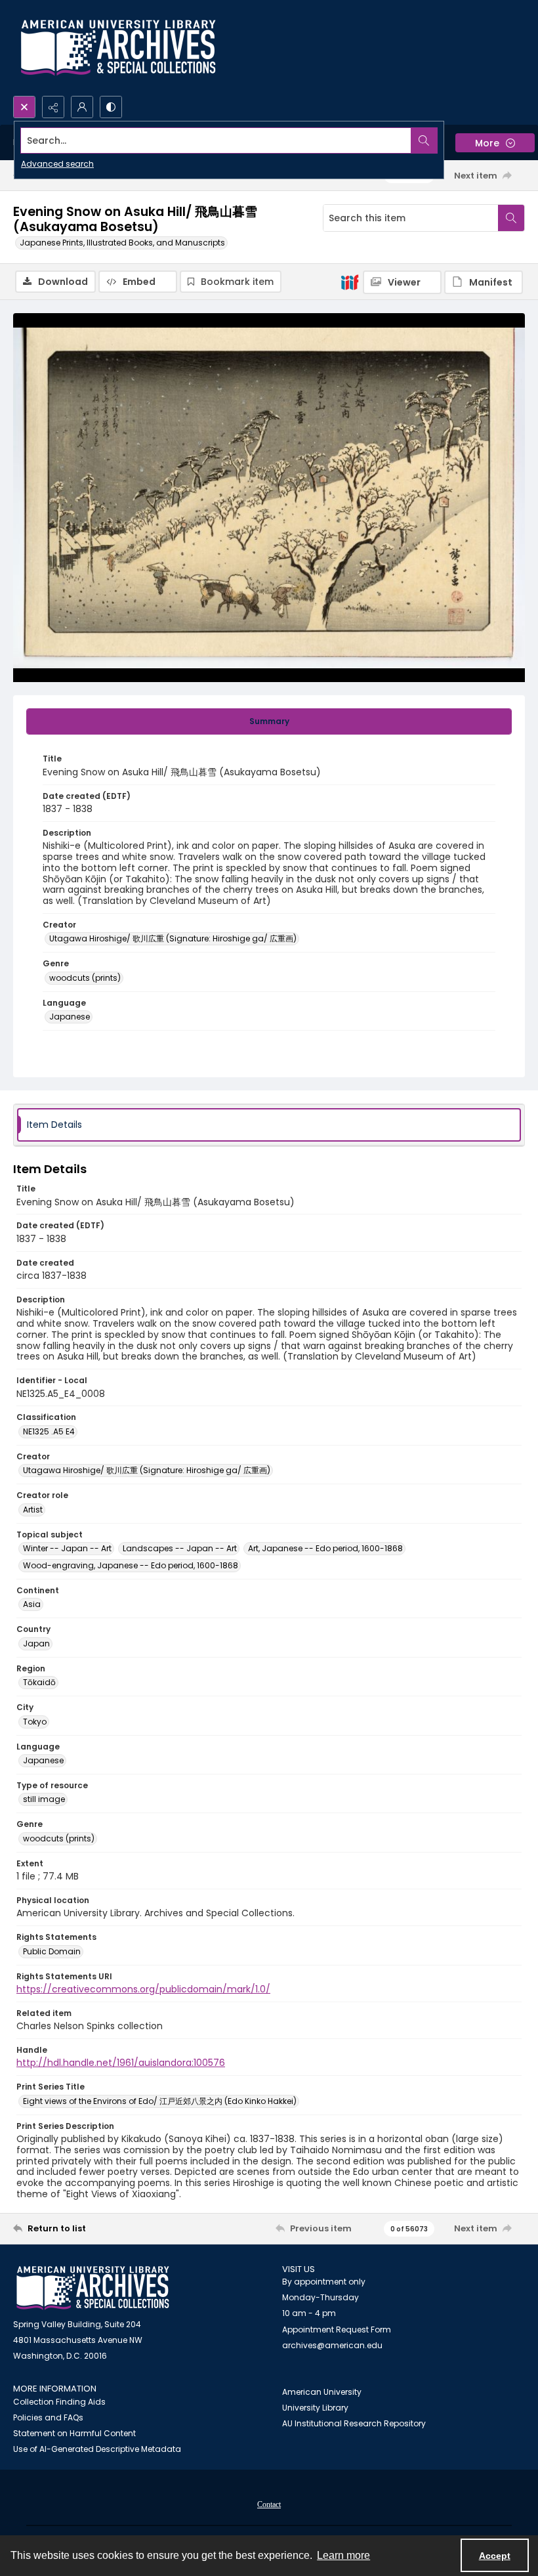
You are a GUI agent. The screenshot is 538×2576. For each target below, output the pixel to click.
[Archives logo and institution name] (118, 48)
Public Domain (52, 1951)
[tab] (269, 721)
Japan (36, 1643)
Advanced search (57, 164)
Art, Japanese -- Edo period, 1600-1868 (325, 1548)
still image (44, 1799)
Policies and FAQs (48, 2417)
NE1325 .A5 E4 (49, 1431)
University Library (315, 2408)
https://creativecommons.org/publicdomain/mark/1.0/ (143, 1989)
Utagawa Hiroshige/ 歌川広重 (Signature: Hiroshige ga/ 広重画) (173, 938)
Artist (33, 1510)
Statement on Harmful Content (74, 2433)
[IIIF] (350, 282)
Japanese (70, 1017)
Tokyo (35, 1722)
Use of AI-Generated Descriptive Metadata (97, 2449)
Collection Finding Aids (59, 2402)
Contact (269, 2504)
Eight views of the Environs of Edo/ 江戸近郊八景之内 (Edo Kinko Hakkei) (160, 2101)
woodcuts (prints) (85, 978)
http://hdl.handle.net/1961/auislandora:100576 (121, 2063)
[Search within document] (511, 218)
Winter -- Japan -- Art (67, 1548)
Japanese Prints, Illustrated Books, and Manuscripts (122, 243)
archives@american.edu (332, 2345)
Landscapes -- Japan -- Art (180, 1548)
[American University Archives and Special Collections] (93, 2288)
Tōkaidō (39, 1682)
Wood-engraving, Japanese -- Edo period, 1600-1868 (131, 1565)
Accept (495, 2556)
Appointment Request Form (337, 2329)
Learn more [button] (343, 2555)
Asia (32, 1604)
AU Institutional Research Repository (354, 2423)
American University (322, 2392)
